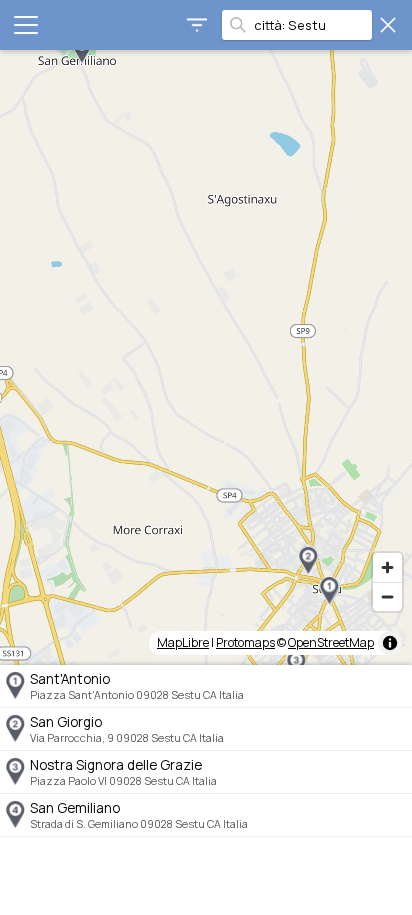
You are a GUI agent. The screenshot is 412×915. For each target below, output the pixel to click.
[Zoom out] (387, 596)
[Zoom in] (387, 567)
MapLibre (183, 642)
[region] (206, 357)
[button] (329, 591)
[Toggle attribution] (390, 643)
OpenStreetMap (331, 642)
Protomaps (245, 642)
